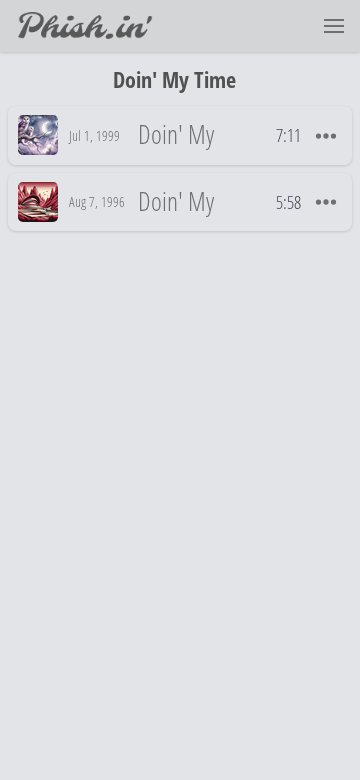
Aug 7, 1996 (97, 201)
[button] (334, 26)
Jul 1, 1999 (94, 135)
